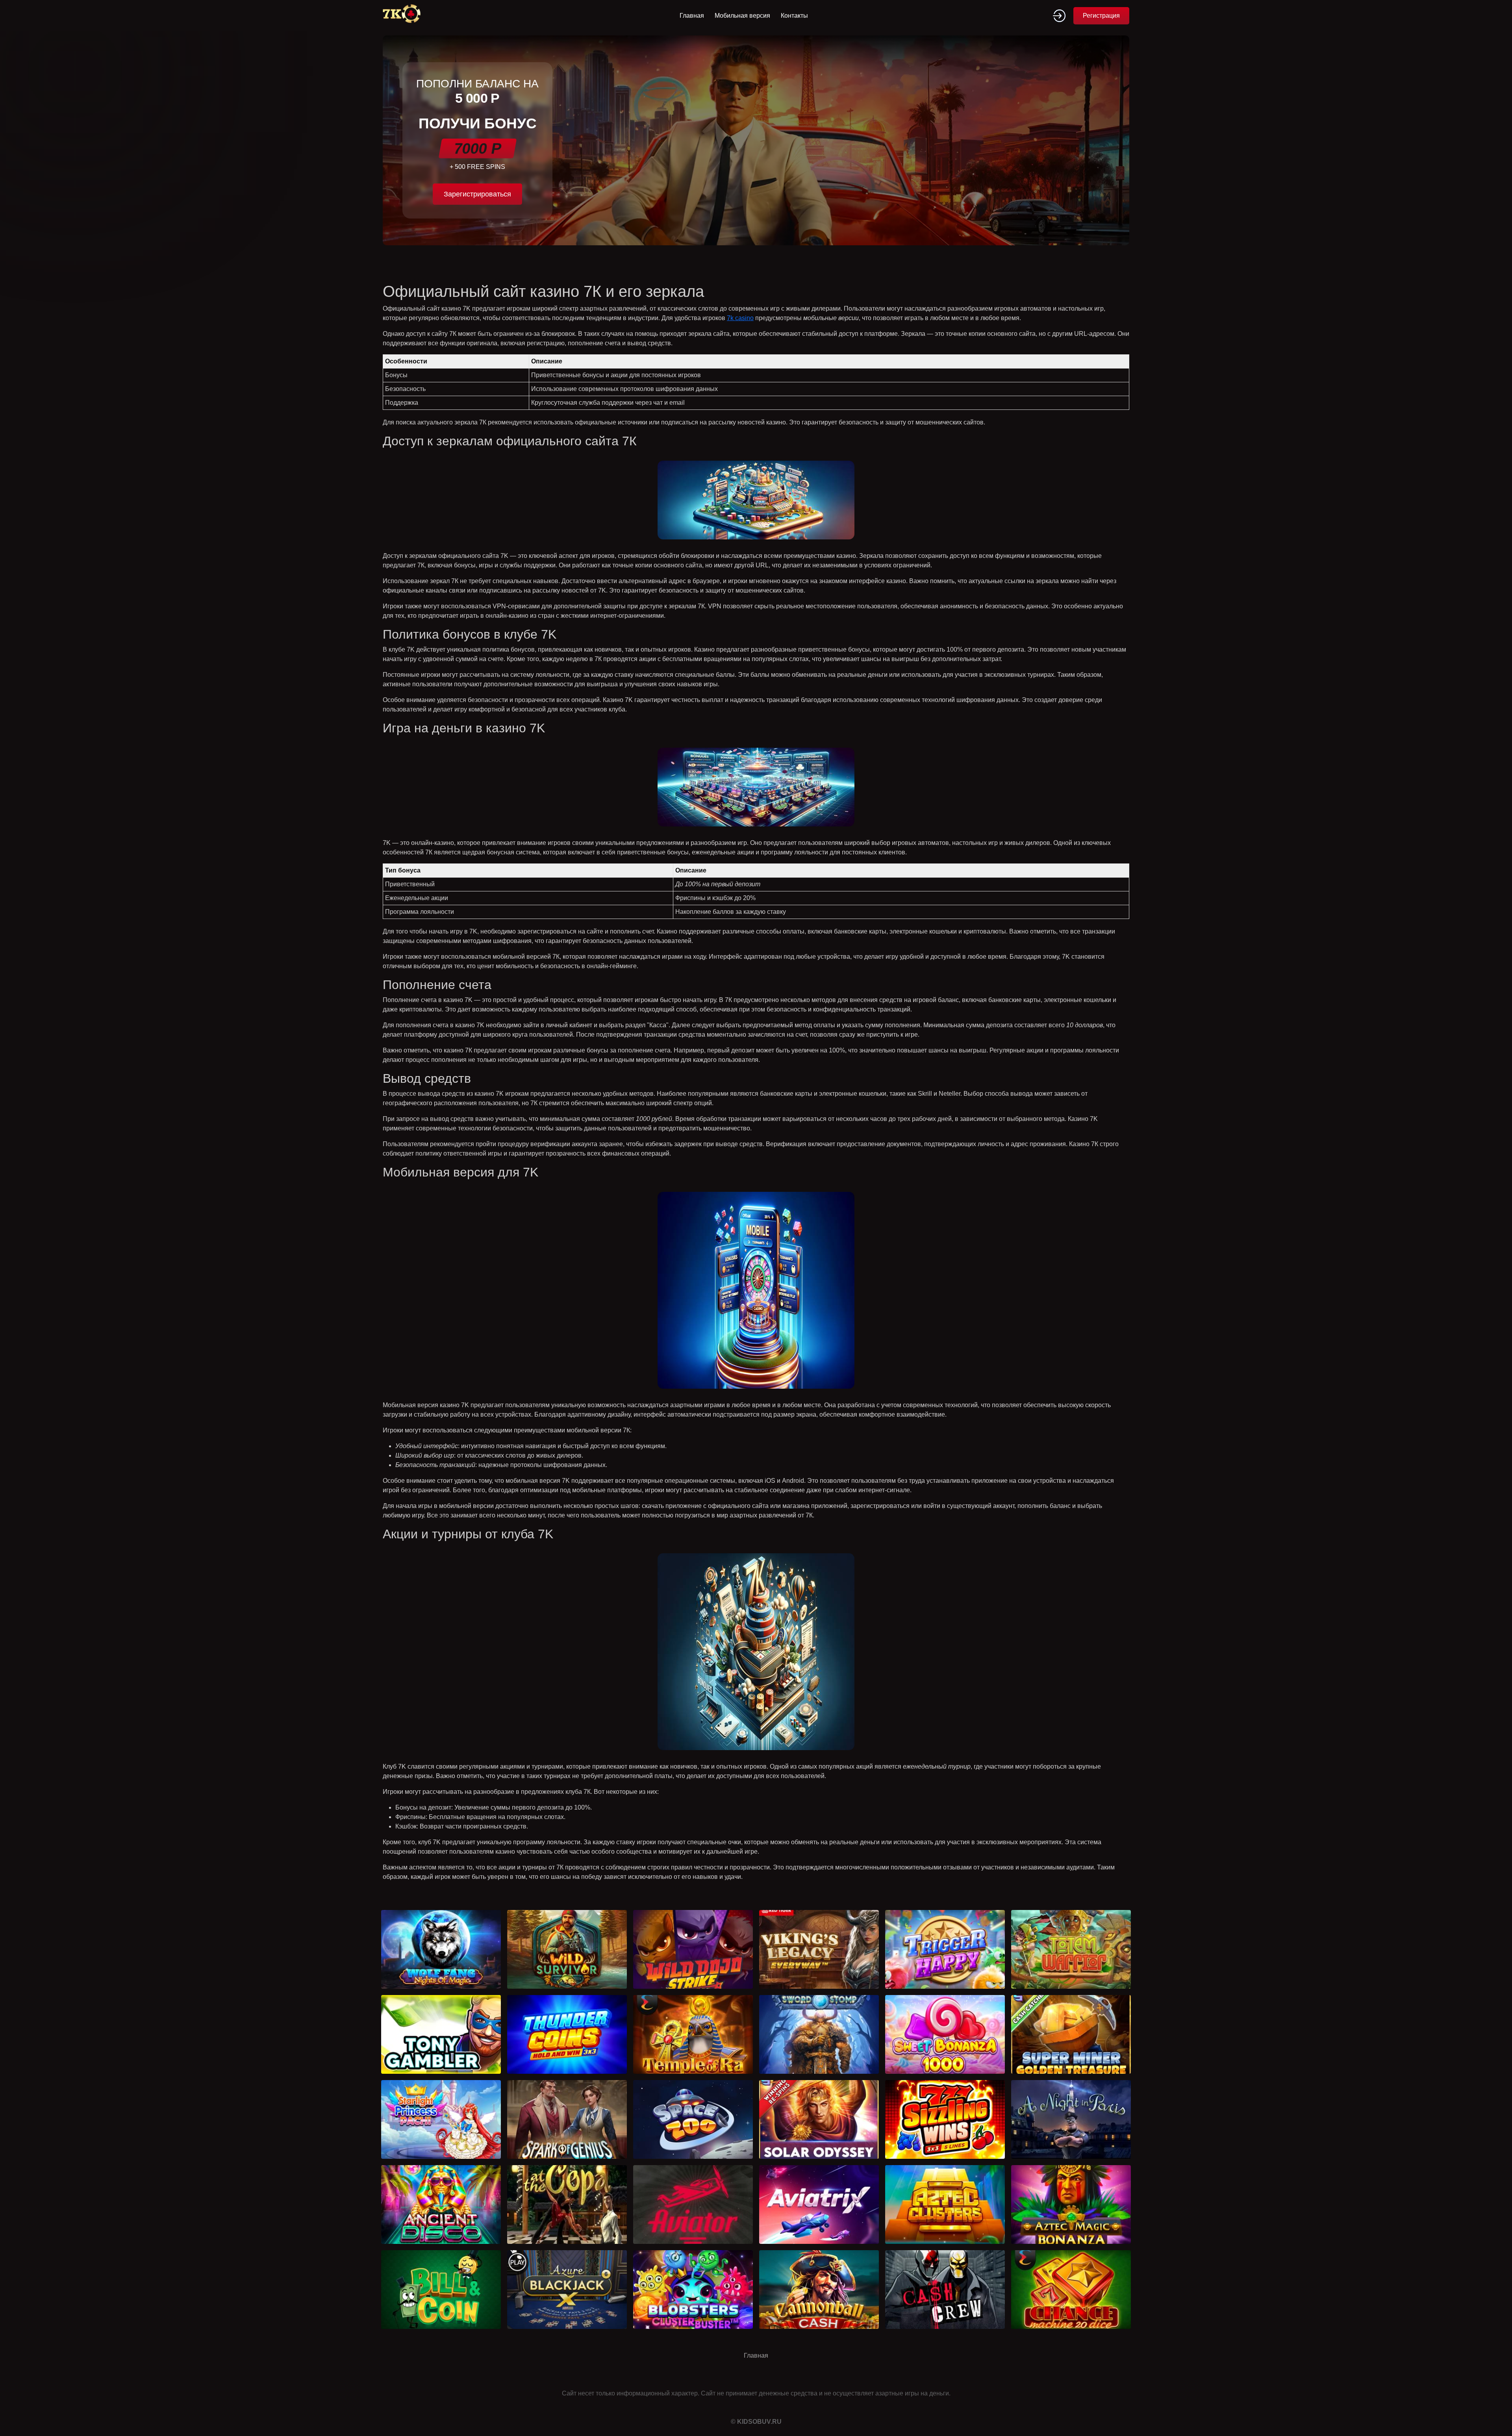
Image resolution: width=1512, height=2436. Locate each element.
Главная (692, 16)
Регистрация (1101, 16)
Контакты (794, 16)
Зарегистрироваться (477, 194)
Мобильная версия (742, 16)
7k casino (740, 318)
